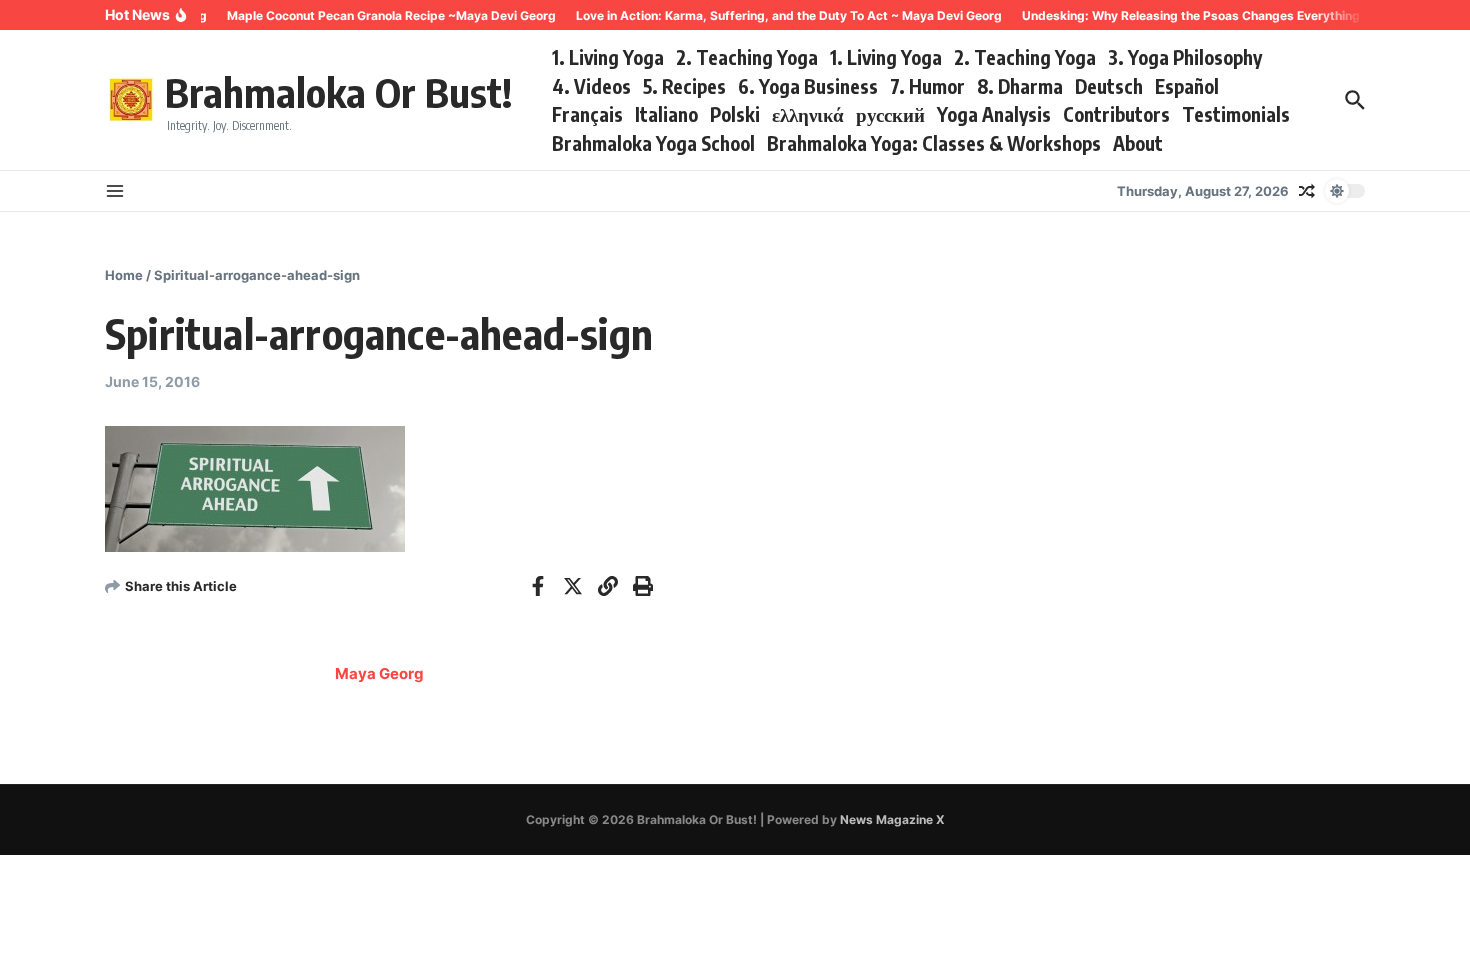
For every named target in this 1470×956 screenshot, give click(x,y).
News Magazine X (892, 819)
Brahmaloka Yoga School (653, 143)
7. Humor (927, 86)
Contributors (1116, 114)
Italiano (666, 114)
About (1138, 143)
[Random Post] (1307, 191)
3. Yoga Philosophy (1185, 57)
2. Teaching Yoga (747, 57)
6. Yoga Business (808, 86)
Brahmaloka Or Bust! (338, 92)
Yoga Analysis (994, 114)
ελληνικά (808, 114)
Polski (735, 114)
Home (124, 275)
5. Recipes (684, 86)
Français (587, 114)
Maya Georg (379, 673)
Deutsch (1109, 86)
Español (1187, 86)
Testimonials (1236, 114)
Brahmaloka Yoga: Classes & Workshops (934, 143)
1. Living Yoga (608, 57)
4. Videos (591, 86)
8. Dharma (1020, 86)
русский (890, 114)
